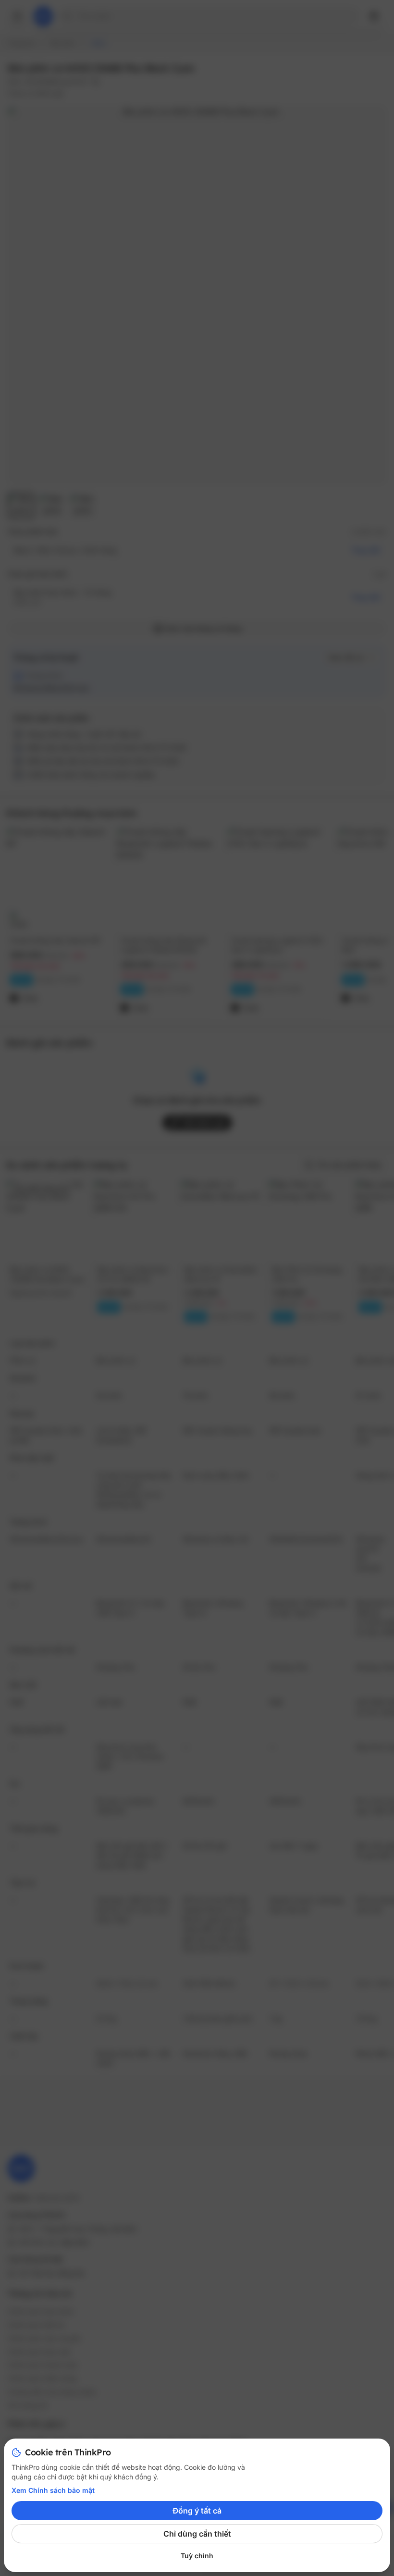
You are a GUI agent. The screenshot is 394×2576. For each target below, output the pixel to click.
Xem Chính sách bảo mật (53, 2490)
